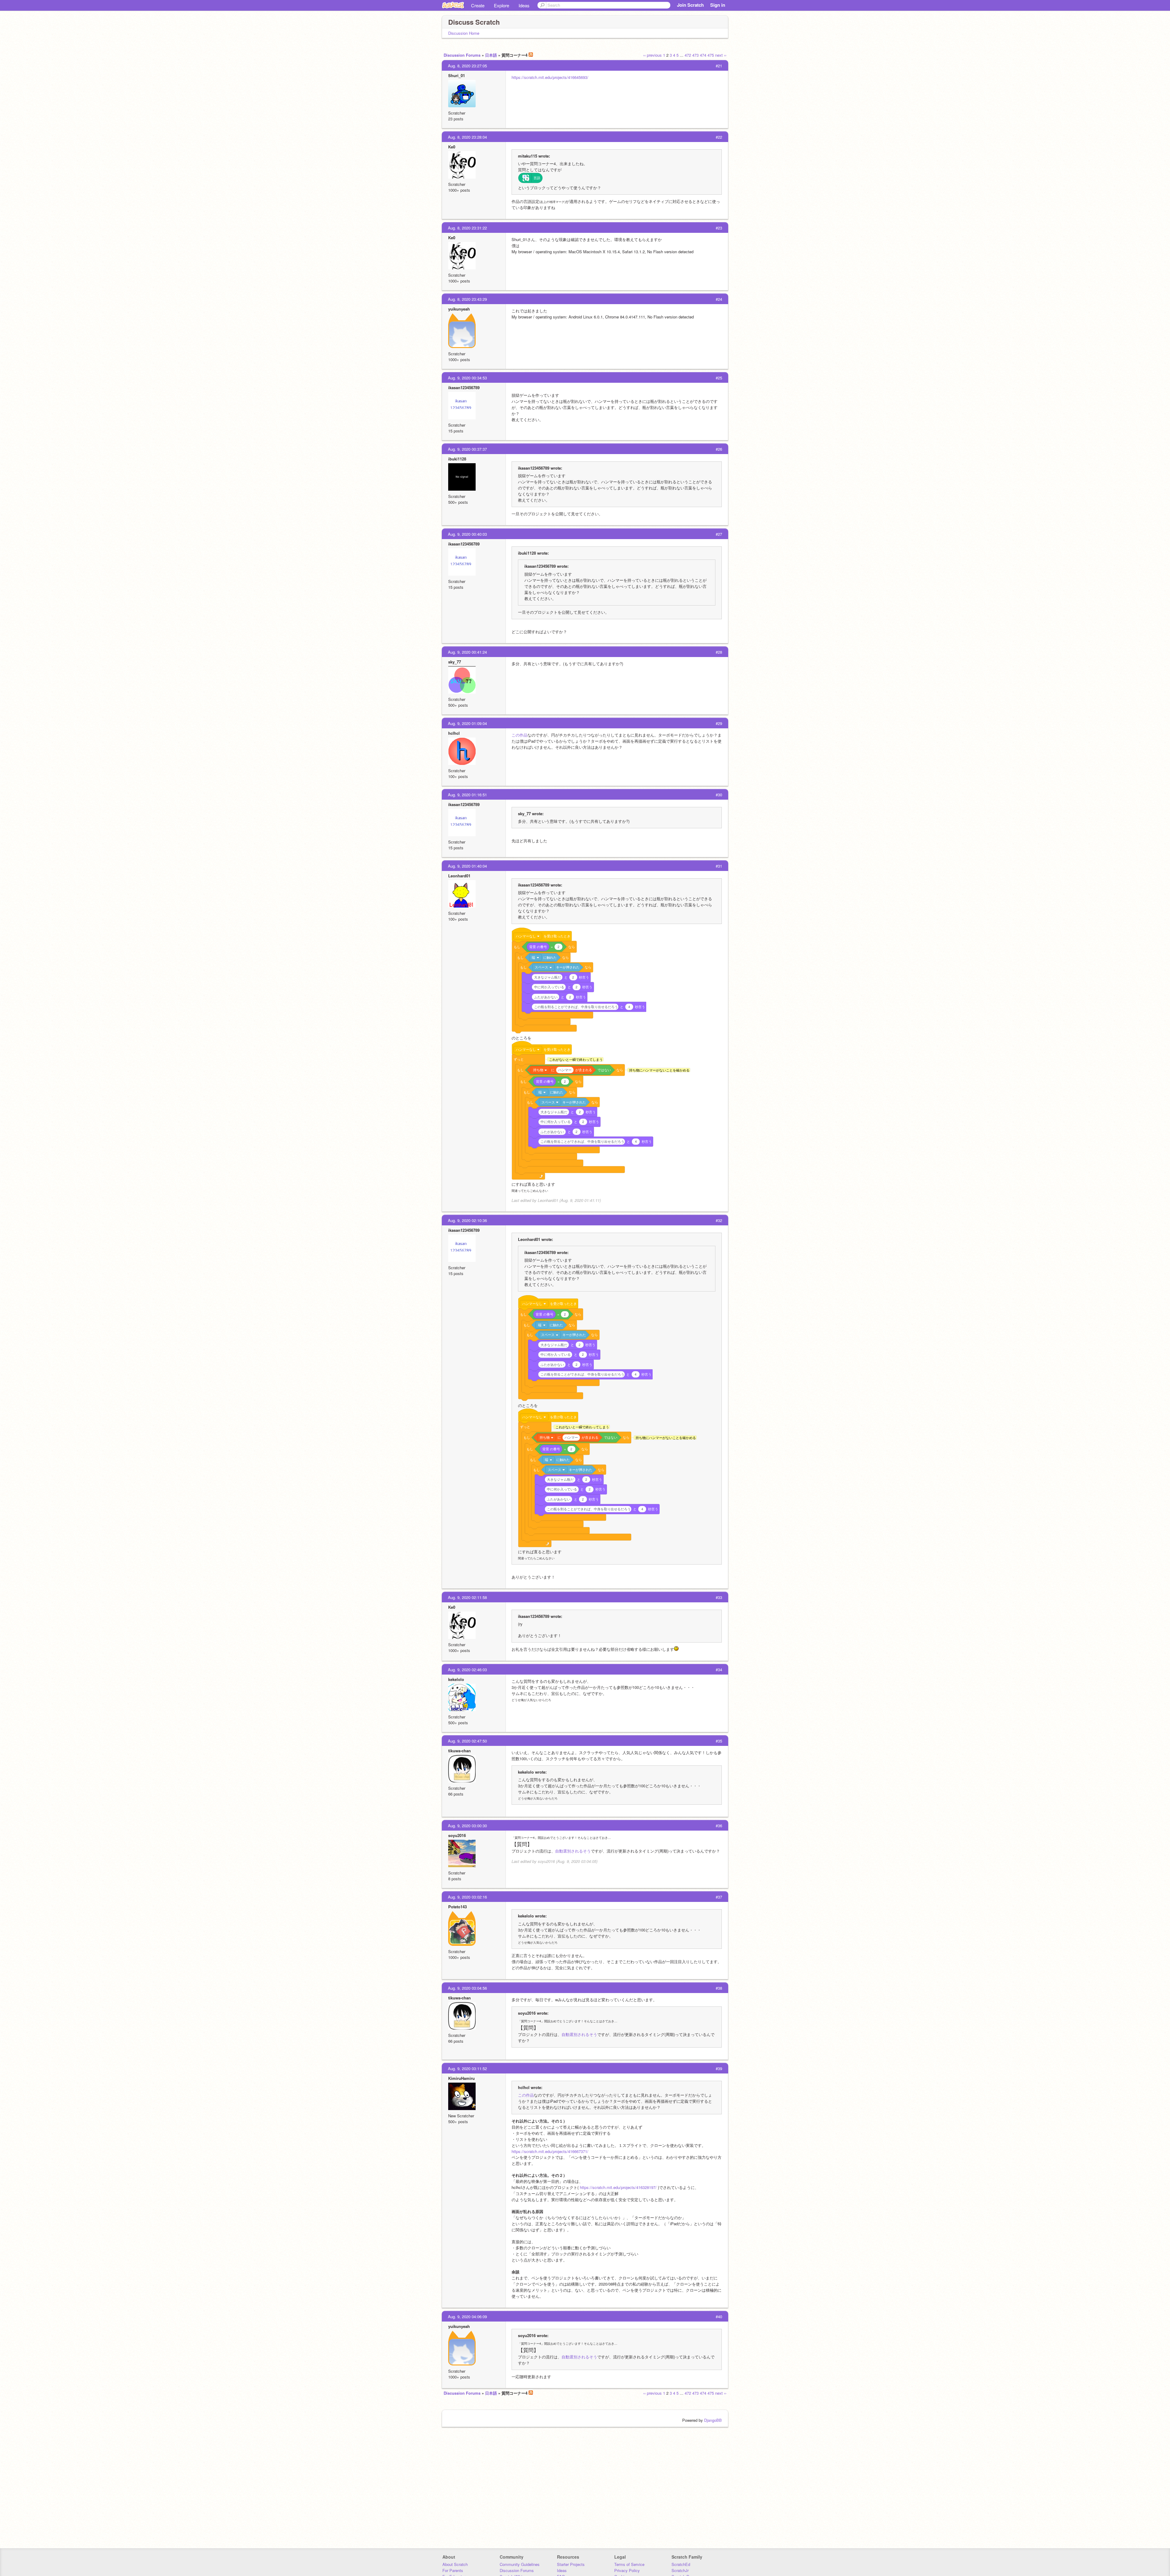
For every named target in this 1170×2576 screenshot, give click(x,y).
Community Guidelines (520, 2564)
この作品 (519, 735)
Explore (502, 5)
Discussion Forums (462, 55)
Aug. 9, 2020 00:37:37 (467, 449)
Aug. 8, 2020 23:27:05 (467, 66)
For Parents (453, 2570)
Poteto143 (457, 1907)
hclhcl (454, 733)
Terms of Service (629, 2564)
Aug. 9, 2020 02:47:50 (467, 1741)
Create (478, 5)
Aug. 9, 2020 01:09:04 (467, 723)
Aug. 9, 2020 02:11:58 (467, 1597)
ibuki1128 (457, 459)
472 (688, 55)
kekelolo (456, 1679)
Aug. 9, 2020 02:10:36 (467, 1220)
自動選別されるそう (573, 1851)
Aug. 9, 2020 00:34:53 (467, 378)
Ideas (524, 5)
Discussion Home (464, 33)
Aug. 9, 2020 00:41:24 (467, 652)
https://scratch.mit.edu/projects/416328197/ (618, 2187)
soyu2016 (457, 1835)
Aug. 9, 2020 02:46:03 (467, 1670)
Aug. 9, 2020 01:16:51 (467, 795)
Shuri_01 (457, 75)
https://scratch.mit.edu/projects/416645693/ (550, 77)
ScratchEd (681, 2564)
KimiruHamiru (461, 2078)
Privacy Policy (627, 2570)
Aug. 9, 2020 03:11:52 (467, 2068)
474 (703, 55)
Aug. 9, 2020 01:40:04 (467, 866)
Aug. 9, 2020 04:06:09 (467, 2317)
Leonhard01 (459, 876)
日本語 (491, 55)
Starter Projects (571, 2564)
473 (695, 55)
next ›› (721, 55)
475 (711, 55)
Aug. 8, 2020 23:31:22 (467, 228)
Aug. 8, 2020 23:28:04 (467, 137)
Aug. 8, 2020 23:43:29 (467, 299)
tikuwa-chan (459, 1751)
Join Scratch (690, 5)
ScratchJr (680, 2570)
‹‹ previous (652, 55)
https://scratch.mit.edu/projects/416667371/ (550, 2151)
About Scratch (455, 2564)
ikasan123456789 (464, 387)
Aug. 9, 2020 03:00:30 (467, 1826)
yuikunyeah (459, 309)
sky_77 (455, 662)
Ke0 (452, 147)
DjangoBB (713, 2420)
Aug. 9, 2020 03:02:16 (467, 1897)
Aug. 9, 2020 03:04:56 (467, 1988)
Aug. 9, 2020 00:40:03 (467, 534)
